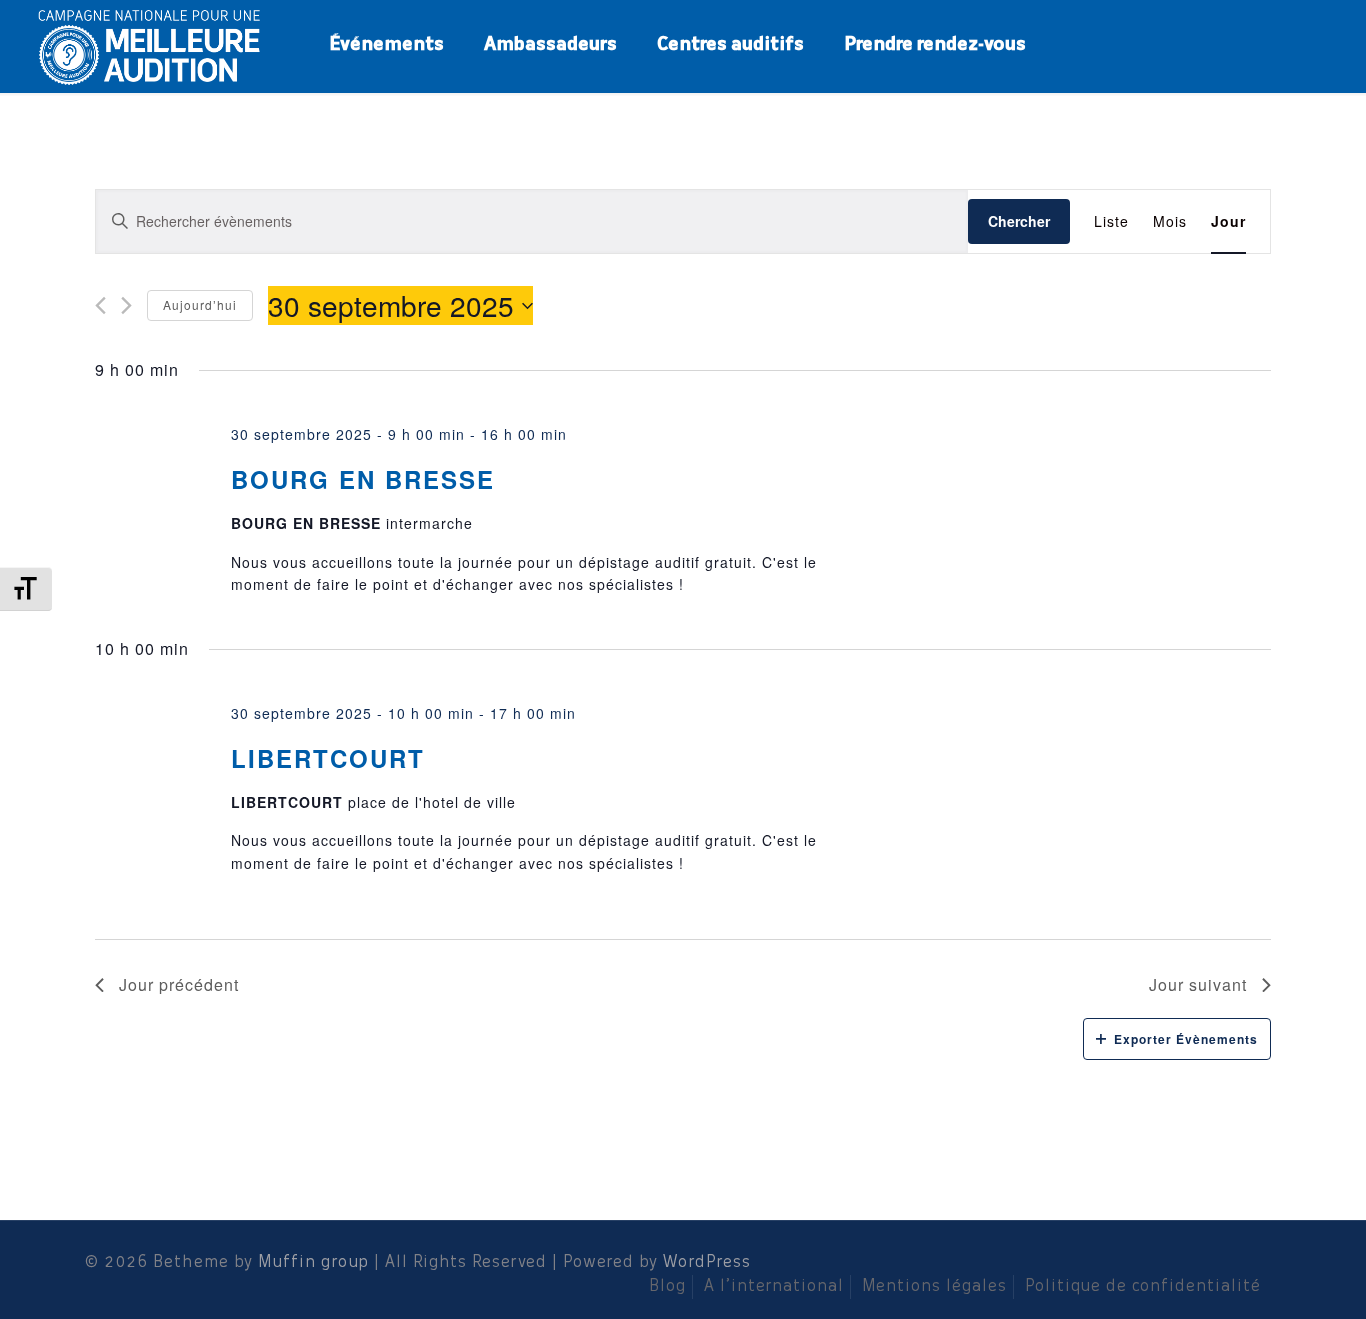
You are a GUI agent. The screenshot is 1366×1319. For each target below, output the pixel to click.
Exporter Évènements (1186, 1039)
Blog (667, 1287)
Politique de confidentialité (1143, 1287)
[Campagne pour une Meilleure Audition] (156, 45)
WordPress (707, 1263)
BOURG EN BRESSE (363, 479)
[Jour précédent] (100, 305)
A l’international (774, 1287)
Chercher (1019, 221)
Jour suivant (1198, 984)
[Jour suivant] (126, 305)
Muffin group (313, 1263)
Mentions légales (934, 1287)
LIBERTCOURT (328, 758)
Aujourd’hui (200, 304)
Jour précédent (179, 984)
